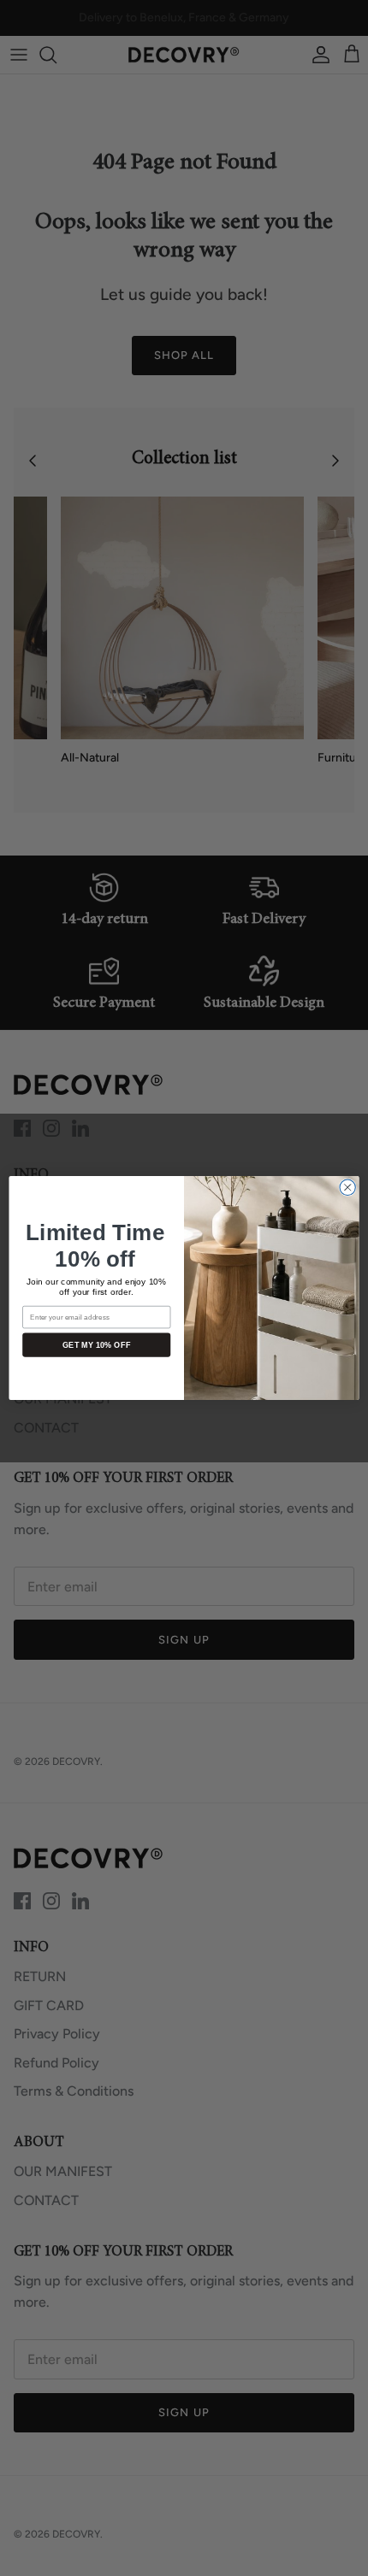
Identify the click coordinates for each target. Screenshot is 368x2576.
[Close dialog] (347, 1187)
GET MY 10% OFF (96, 1344)
